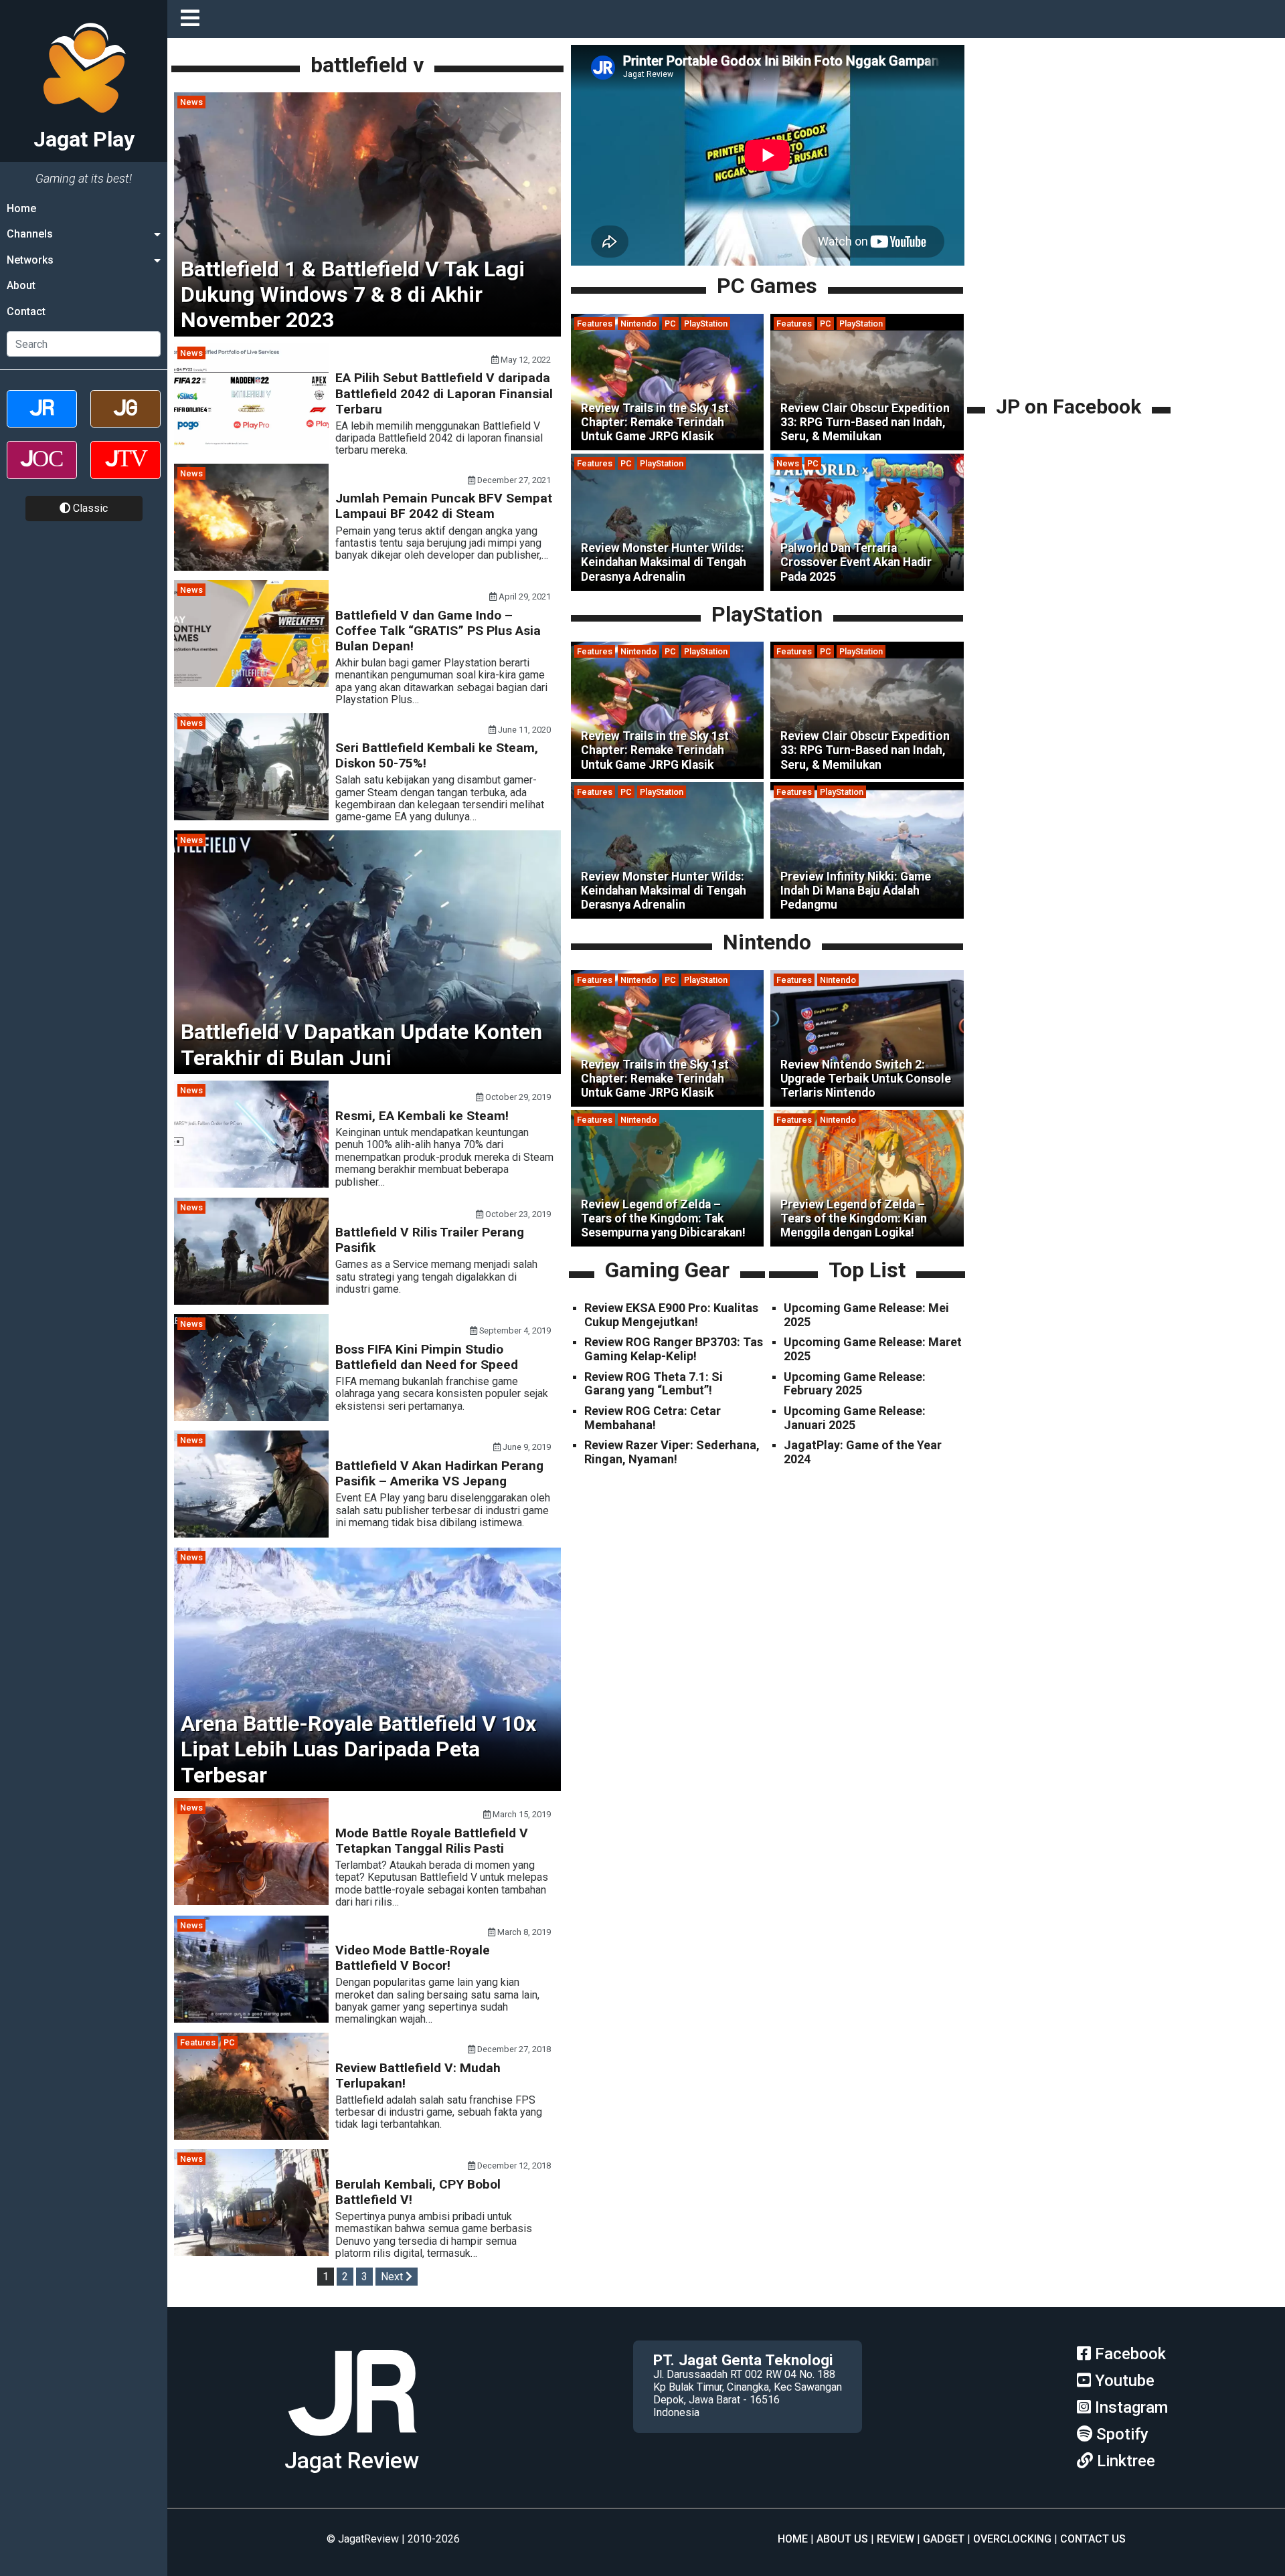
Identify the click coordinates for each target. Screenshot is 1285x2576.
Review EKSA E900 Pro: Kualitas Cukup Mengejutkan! (671, 1315)
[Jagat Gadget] (125, 421)
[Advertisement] (1071, 299)
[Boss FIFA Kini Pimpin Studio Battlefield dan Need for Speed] (251, 1417)
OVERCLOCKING (1012, 2539)
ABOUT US (842, 2539)
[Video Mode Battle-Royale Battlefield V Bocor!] (251, 2019)
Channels (30, 234)
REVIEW (895, 2539)
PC (229, 2042)
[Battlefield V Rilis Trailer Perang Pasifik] (251, 1301)
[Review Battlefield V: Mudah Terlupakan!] (251, 2136)
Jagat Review (352, 2461)
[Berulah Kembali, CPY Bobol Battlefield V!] (251, 2252)
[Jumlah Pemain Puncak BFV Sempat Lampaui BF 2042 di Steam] (251, 567)
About (21, 285)
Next (393, 2277)
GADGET (944, 2539)
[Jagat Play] (352, 2441)
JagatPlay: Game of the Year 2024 (863, 1452)
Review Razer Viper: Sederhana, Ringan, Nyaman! (672, 1452)
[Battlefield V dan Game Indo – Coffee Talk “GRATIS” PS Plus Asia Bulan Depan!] (251, 683)
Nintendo (638, 324)
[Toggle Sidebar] (193, 19)
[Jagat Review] (42, 421)
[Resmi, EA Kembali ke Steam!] (251, 1184)
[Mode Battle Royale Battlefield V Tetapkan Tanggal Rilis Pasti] (251, 1901)
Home (21, 208)
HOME (793, 2539)
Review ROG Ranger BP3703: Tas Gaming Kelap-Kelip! (674, 1349)
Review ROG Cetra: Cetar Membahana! (653, 1418)
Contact (26, 311)
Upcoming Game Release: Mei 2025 (866, 1315)
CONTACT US (1093, 2539)
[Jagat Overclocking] (42, 471)
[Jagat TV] (125, 471)
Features (198, 2042)
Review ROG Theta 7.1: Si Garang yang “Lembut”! (654, 1384)
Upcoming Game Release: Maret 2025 (873, 1349)
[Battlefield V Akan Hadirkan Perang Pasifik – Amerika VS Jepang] (251, 1534)
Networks (30, 260)
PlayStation (706, 324)
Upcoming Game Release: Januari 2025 (855, 1418)
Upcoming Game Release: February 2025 (855, 1384)
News (191, 102)
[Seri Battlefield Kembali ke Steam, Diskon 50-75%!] (251, 817)
